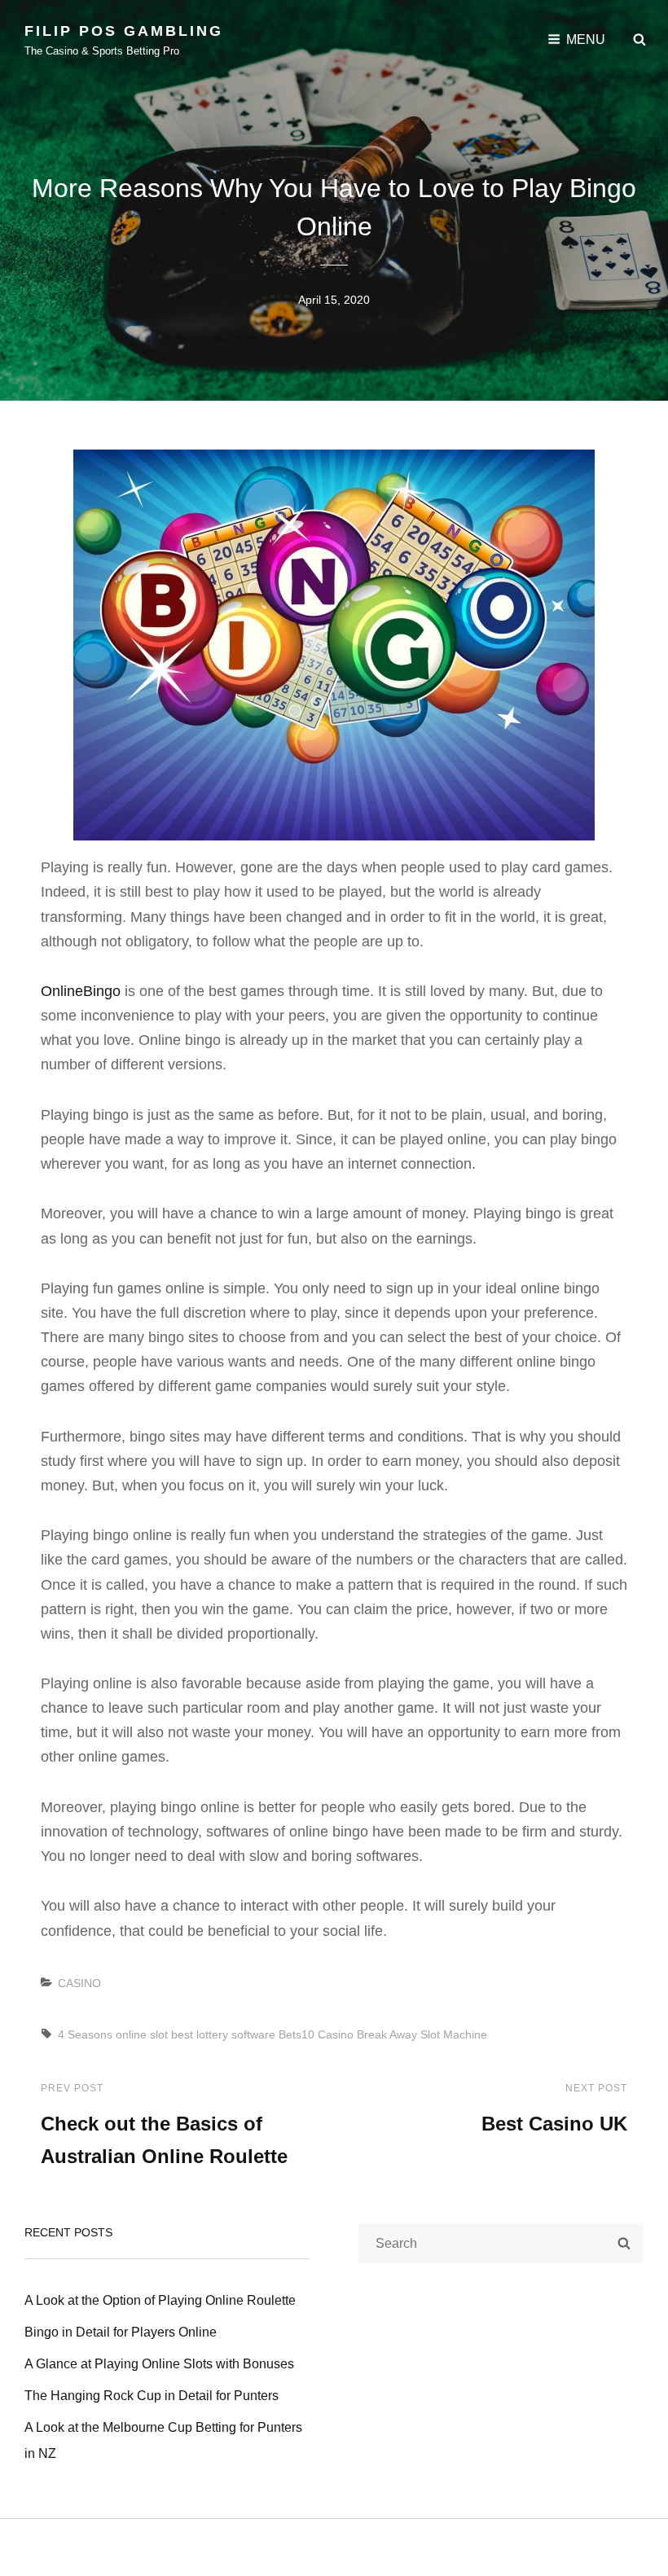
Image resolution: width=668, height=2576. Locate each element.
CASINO (79, 1983)
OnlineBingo (81, 991)
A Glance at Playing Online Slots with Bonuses (159, 2364)
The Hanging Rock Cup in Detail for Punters (152, 2396)
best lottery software (223, 2034)
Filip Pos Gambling (124, 31)
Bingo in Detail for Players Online (121, 2332)
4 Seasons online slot (113, 2034)
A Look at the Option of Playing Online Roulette (160, 2300)
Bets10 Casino (316, 2034)
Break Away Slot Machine (422, 2034)
